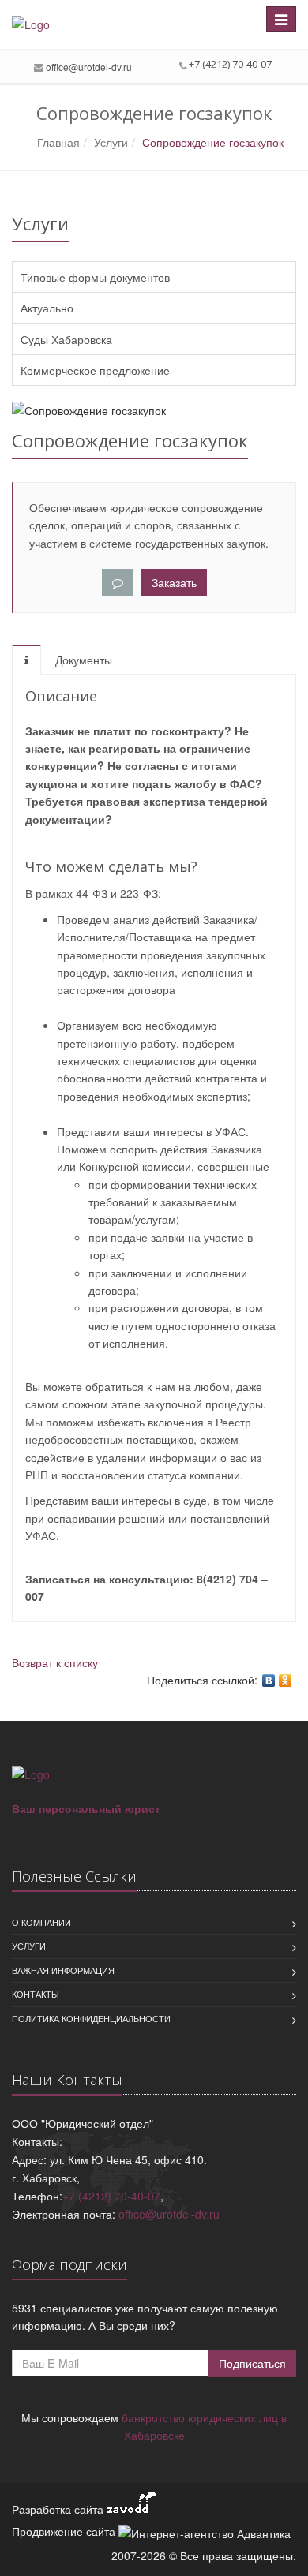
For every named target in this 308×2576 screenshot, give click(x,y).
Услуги (29, 1946)
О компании (41, 1922)
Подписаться (252, 2363)
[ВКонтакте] (269, 1681)
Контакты (36, 1994)
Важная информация (63, 1970)
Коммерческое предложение (95, 370)
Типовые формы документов (95, 277)
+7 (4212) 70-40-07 (111, 2196)
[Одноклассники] (285, 1681)
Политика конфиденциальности (91, 2018)
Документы (84, 660)
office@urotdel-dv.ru (89, 67)
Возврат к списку (55, 1662)
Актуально (47, 308)
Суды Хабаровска (66, 339)
